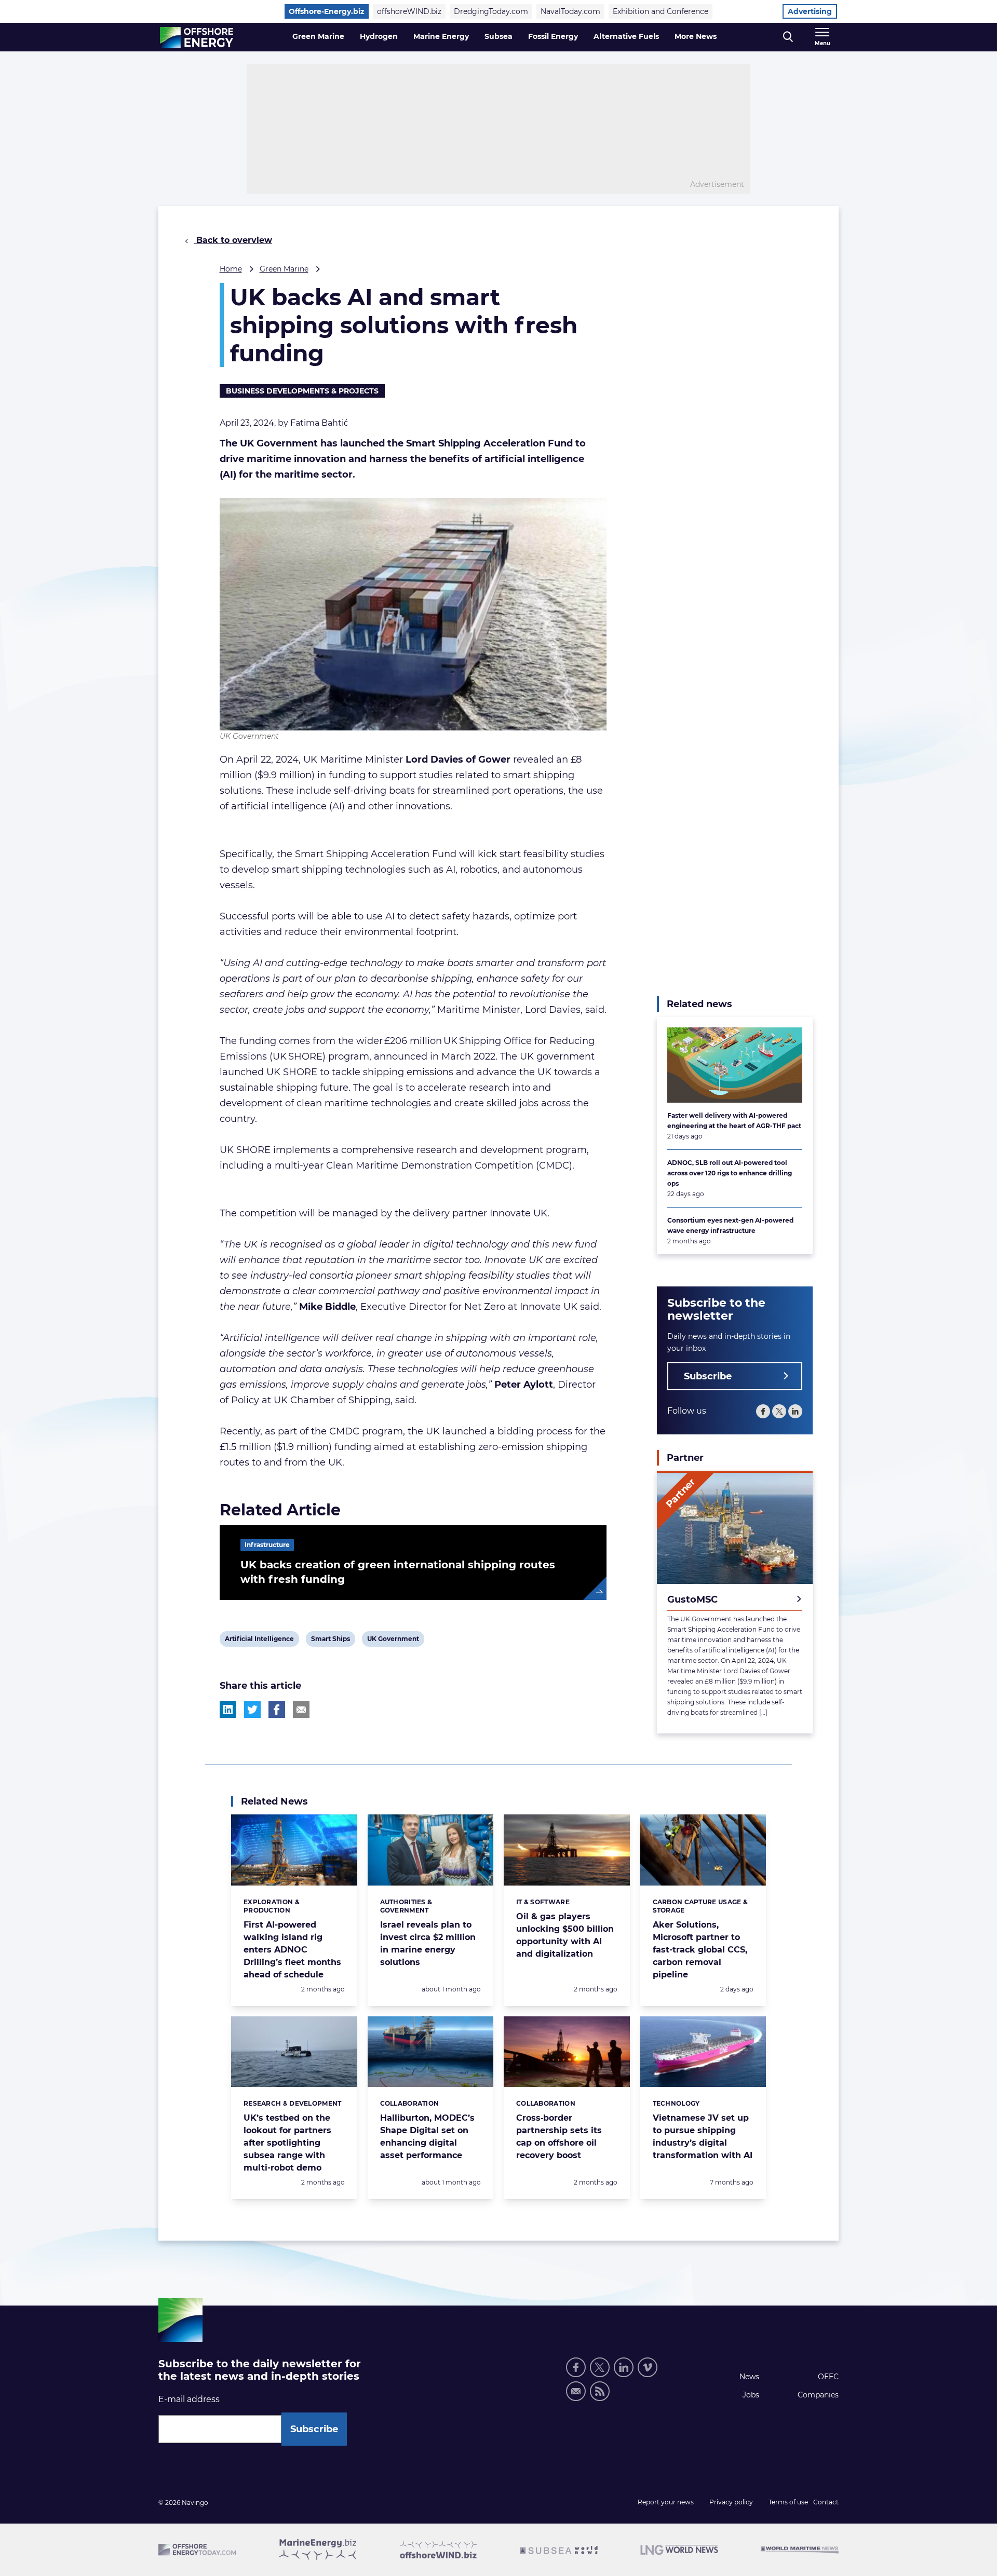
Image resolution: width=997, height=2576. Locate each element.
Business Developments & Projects (302, 391)
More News (696, 36)
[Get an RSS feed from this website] (600, 2391)
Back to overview (233, 240)
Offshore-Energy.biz (327, 11)
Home (231, 269)
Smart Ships (330, 1640)
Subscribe (708, 1376)
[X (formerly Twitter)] (600, 2367)
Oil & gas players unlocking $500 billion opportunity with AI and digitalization (565, 1935)
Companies (818, 2395)
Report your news (666, 2502)
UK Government (393, 1640)
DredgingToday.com (491, 11)
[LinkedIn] (795, 1411)
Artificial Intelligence (259, 1640)
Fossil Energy (553, 36)
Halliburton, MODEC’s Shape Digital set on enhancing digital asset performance (427, 2137)
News (749, 2377)
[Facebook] (763, 1411)
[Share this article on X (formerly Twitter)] (252, 1710)
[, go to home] (197, 37)
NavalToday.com (570, 11)
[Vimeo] (648, 2367)
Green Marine (318, 36)
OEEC (828, 2377)
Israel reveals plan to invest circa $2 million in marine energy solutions (428, 1943)
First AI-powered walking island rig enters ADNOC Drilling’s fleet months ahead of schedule (292, 1950)
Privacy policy (731, 2502)
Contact (826, 2502)
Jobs (751, 2395)
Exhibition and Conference (661, 11)
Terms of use (788, 2502)
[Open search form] (788, 37)
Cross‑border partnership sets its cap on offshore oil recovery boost (559, 2137)
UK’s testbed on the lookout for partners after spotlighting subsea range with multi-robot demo (287, 2143)
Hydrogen (379, 36)
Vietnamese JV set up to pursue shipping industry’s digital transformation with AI (703, 2137)
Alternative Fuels (626, 36)
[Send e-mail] (576, 2391)
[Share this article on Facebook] (277, 1710)
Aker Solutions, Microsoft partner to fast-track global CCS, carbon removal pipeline (700, 1950)
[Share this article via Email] (301, 1710)
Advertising (810, 11)
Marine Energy (441, 36)
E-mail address (189, 2399)
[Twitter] (779, 1411)
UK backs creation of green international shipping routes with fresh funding (398, 1572)
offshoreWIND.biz (409, 11)
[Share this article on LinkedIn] (228, 1710)
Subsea (498, 36)
